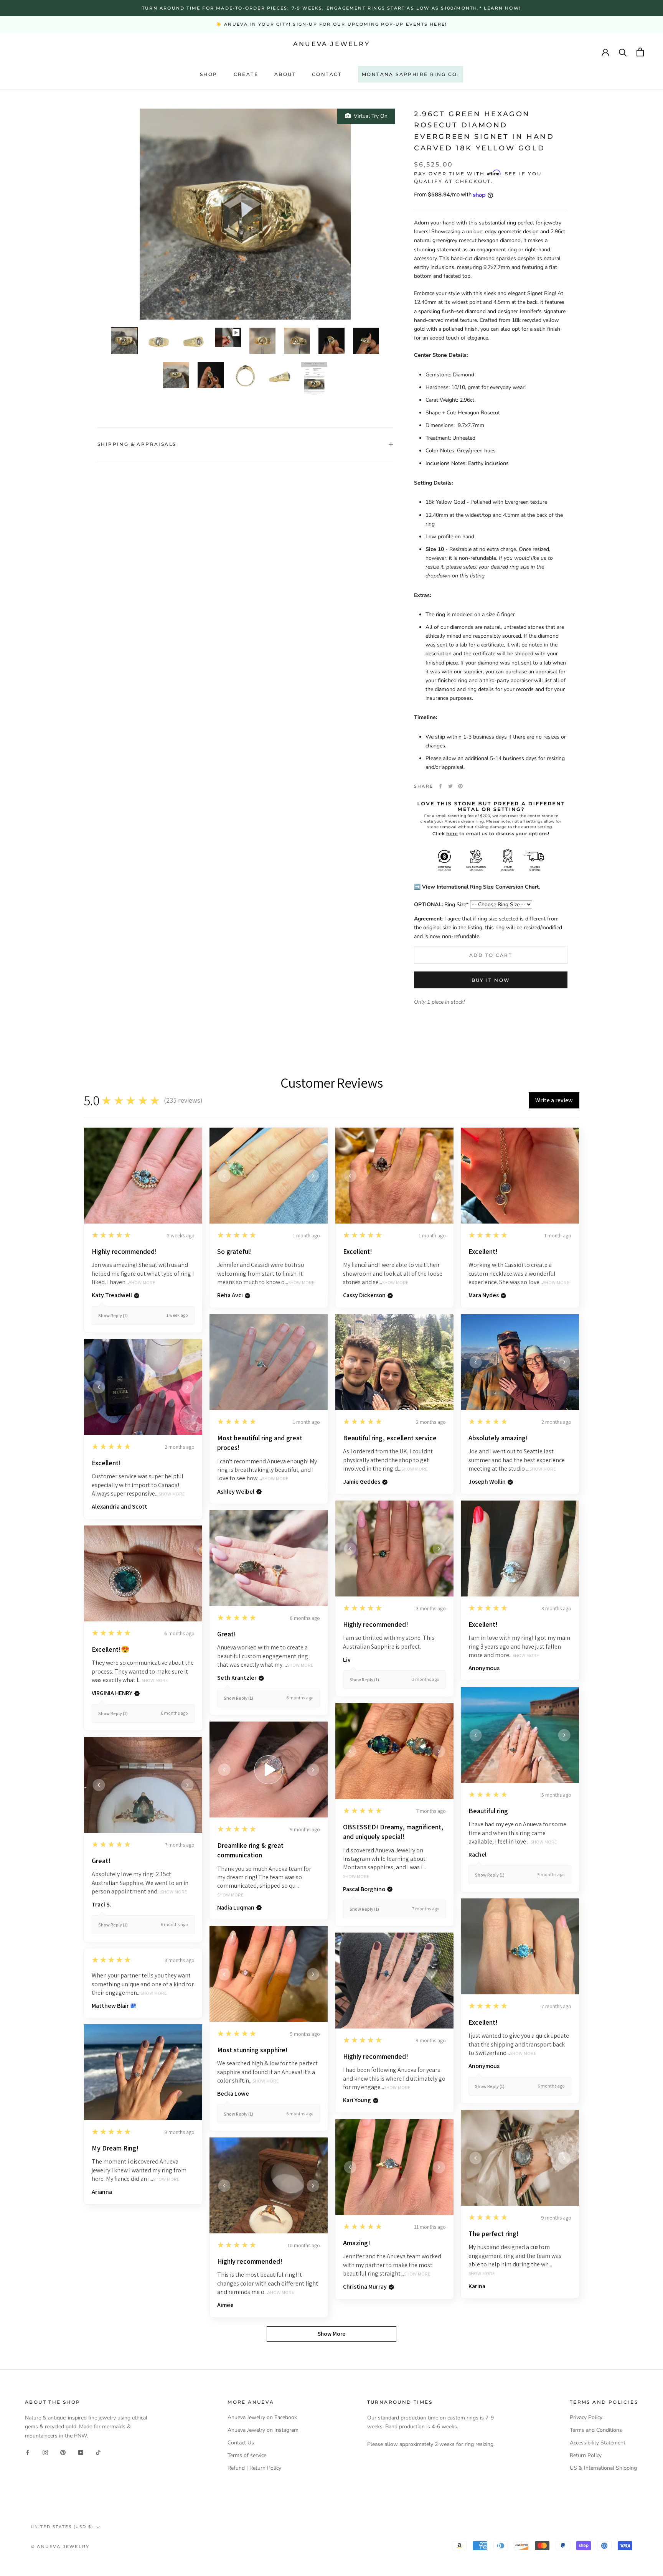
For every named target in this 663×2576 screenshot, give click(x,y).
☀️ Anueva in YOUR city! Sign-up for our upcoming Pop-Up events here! (331, 24)
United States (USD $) (62, 2527)
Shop (209, 74)
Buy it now (491, 980)
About (285, 74)
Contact (327, 74)
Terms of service (247, 2455)
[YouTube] (81, 2452)
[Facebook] (440, 786)
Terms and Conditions (596, 2430)
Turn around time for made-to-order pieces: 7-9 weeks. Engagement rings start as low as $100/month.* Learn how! (331, 8)
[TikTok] (98, 2452)
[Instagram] (45, 2452)
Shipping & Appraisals (137, 444)
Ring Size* (441, 905)
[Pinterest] (460, 786)
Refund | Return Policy (254, 2468)
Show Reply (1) (113, 1315)
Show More (142, 1283)
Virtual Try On (369, 116)
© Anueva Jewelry (60, 2546)
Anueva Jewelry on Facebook (262, 2417)
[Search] (623, 52)
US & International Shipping (603, 2468)
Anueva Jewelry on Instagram (263, 2430)
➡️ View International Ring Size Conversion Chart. (477, 887)
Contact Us (241, 2443)
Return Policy (586, 2455)
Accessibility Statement (598, 2443)
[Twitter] (450, 786)
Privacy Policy (586, 2417)
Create (246, 74)
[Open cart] (640, 52)
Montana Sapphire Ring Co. (411, 74)
